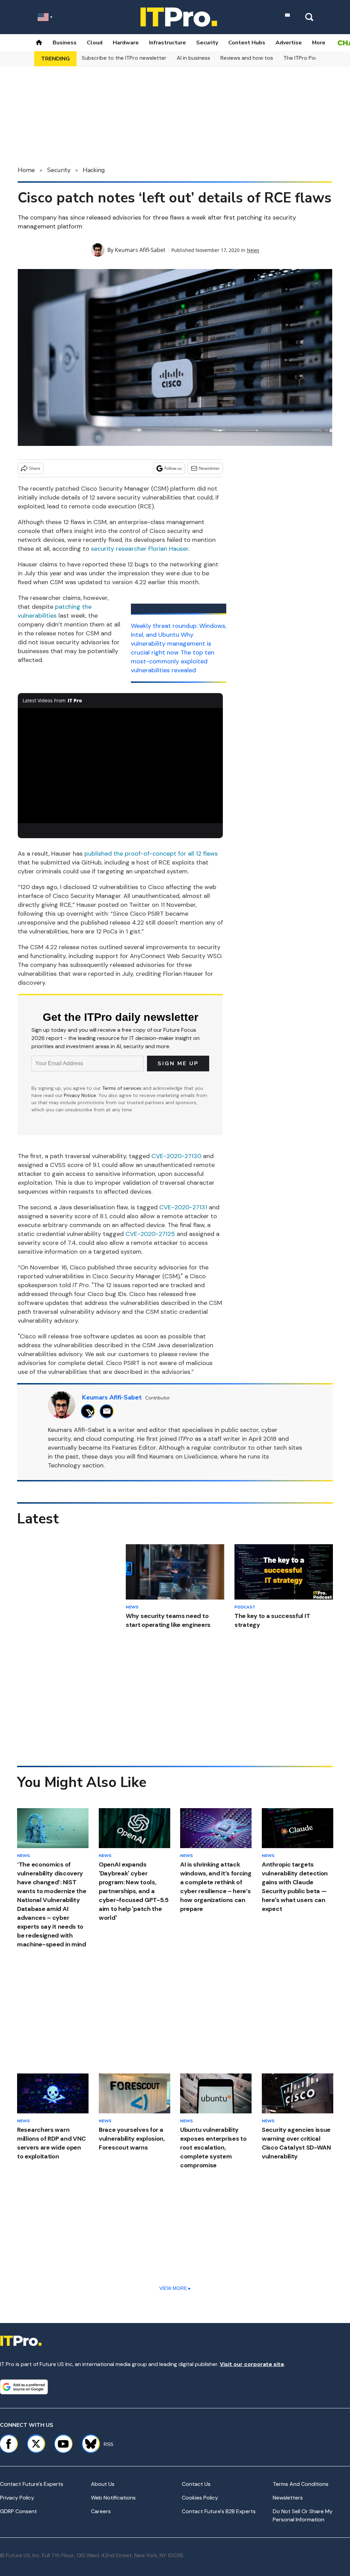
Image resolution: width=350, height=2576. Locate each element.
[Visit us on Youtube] (63, 2444)
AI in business (193, 58)
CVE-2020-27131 (183, 1207)
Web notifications (113, 2498)
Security (207, 43)
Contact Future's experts (32, 2484)
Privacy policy (17, 2498)
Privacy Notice (80, 1095)
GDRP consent (18, 2511)
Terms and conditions (301, 2484)
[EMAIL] (109, 1411)
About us (103, 2484)
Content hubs (247, 43)
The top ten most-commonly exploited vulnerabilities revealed (173, 661)
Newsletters (288, 2498)
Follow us (173, 468)
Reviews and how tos (247, 58)
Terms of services (123, 1088)
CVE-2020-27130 (176, 1156)
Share (35, 468)
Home (26, 170)
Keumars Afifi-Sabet (140, 250)
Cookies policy (200, 2498)
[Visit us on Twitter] (36, 2444)
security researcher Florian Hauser (140, 549)
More (319, 43)
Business (65, 43)
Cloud (95, 43)
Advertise (289, 43)
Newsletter (209, 468)
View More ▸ (175, 2288)
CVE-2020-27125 (150, 1234)
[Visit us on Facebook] (9, 2444)
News (253, 250)
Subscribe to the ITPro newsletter (124, 58)
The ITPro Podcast (307, 58)
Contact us (196, 2484)
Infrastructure (167, 43)
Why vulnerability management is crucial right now (171, 644)
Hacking (94, 170)
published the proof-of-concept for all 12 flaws (151, 854)
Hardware (126, 43)
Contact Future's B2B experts (219, 2511)
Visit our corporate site (252, 2364)
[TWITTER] (90, 1411)
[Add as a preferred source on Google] (24, 2387)
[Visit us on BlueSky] (88, 2444)
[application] (120, 766)
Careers (101, 2511)
